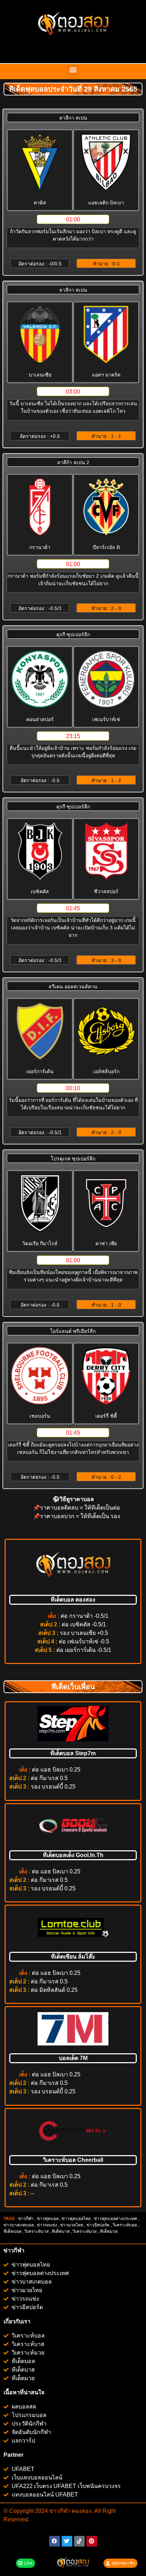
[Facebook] (55, 2541)
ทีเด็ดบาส (61, 2231)
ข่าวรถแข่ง (47, 2225)
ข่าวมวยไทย (72, 2225)
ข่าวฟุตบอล (48, 2219)
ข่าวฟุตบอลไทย (76, 2219)
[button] (73, 70)
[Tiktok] (79, 2541)
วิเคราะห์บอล (125, 2225)
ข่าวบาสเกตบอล (19, 2225)
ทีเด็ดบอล (12, 2231)
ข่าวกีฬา (26, 2219)
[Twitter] (67, 2541)
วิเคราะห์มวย (85, 2231)
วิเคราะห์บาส (36, 2231)
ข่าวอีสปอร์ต (98, 2225)
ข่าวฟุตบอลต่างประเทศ (116, 2219)
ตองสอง (81, 2511)
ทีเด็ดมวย (109, 2231)
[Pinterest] (92, 2541)
